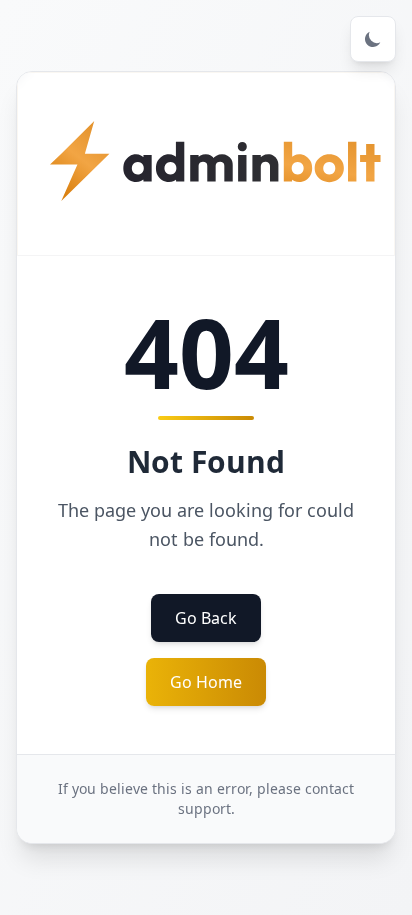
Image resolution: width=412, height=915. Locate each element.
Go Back (206, 618)
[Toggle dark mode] (373, 39)
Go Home (206, 682)
